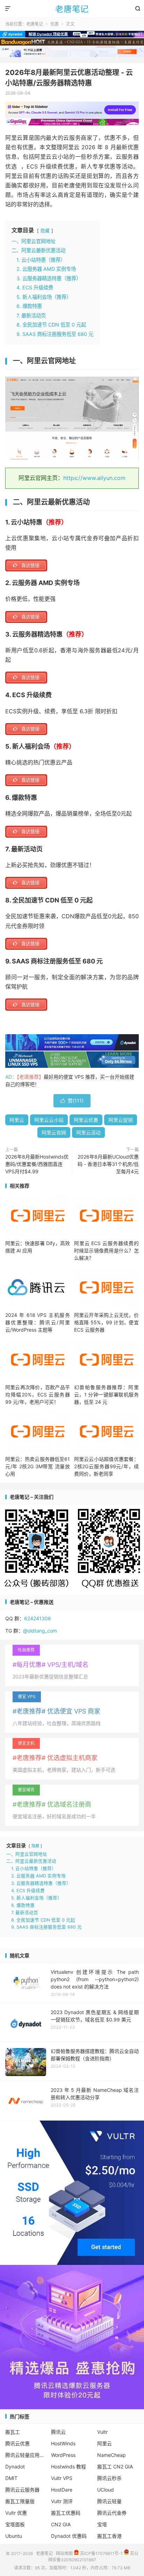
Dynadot (15, 2467)
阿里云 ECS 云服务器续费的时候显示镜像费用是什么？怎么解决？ (106, 1251)
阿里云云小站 (49, 1120)
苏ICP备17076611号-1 (101, 2553)
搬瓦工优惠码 (66, 2513)
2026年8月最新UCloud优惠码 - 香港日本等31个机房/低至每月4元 (108, 1164)
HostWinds (63, 2443)
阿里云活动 (88, 1132)
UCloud (106, 2490)
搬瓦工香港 (109, 2536)
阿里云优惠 (86, 1120)
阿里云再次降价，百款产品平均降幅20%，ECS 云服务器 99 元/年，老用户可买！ (38, 1395)
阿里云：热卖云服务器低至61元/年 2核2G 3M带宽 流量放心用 (38, 1466)
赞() (72, 1101)
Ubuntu (14, 2536)
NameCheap (111, 2455)
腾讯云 (58, 2432)
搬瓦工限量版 (20, 2501)
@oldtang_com (40, 1631)
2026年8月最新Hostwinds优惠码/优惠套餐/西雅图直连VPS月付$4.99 (37, 1164)
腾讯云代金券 (112, 2513)
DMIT (11, 2478)
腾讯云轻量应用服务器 (26, 2455)
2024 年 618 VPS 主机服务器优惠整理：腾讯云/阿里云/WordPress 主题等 (38, 1322)
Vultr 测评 (62, 2501)
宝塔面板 (15, 2524)
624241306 (38, 1618)
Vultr (102, 2432)
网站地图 (64, 2553)
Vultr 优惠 (16, 2513)
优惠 (55, 24)
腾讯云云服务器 (22, 2490)
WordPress (63, 2455)
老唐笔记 (72, 9)
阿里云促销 (121, 1120)
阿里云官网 (54, 1132)
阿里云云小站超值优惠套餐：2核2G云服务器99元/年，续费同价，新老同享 (106, 1466)
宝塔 (102, 2524)
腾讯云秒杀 (109, 2478)
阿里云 (17, 1120)
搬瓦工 (13, 2432)
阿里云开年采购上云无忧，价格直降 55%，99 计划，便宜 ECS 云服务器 (106, 1322)
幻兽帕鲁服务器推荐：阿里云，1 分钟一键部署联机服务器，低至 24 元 (106, 1395)
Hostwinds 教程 (69, 2467)
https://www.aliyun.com (94, 478)
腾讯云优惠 (17, 2443)
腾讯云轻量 (109, 2501)
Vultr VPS (62, 2478)
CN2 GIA (61, 2524)
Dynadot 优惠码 (69, 2536)
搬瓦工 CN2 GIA (115, 2467)
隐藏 (45, 231)
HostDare (62, 2490)
